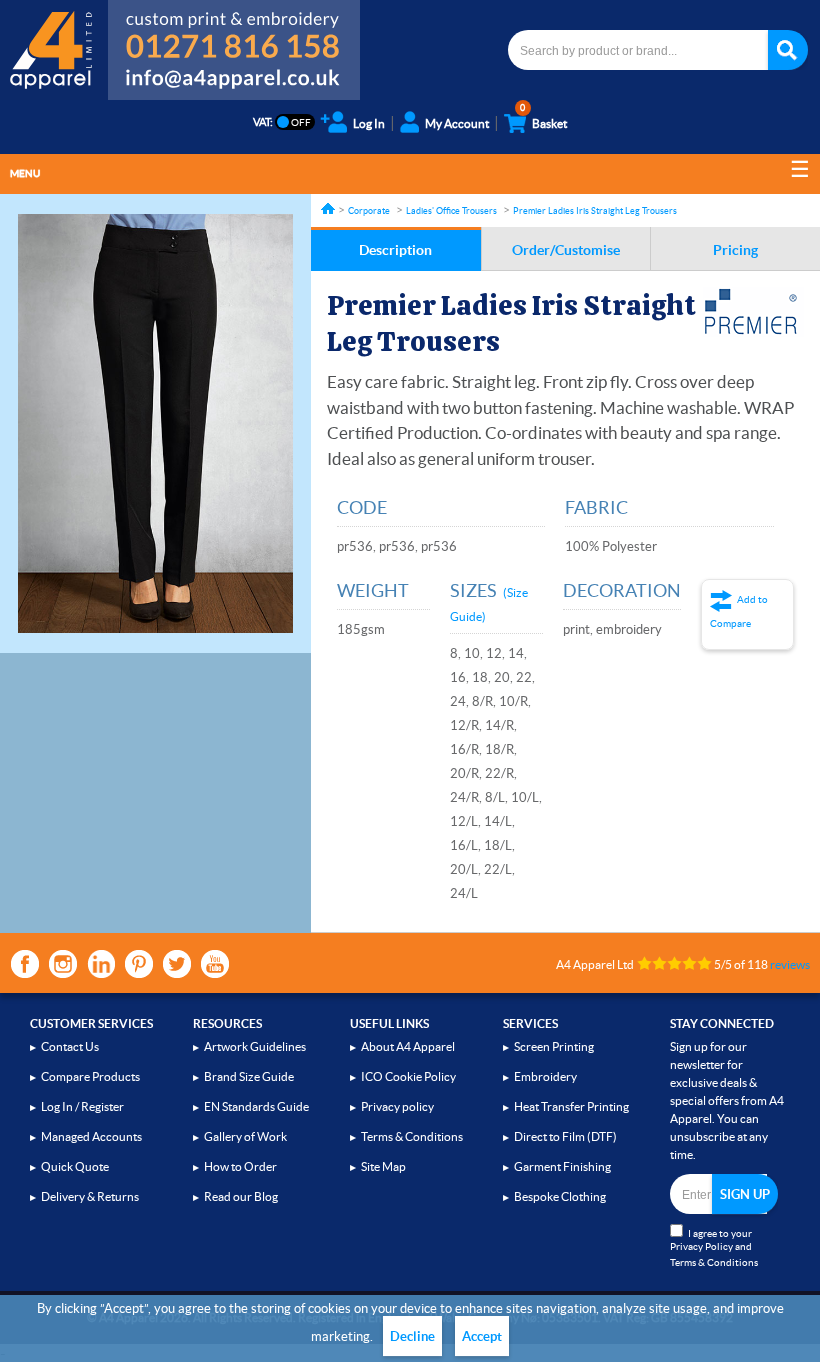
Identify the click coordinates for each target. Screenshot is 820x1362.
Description (395, 250)
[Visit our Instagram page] (63, 964)
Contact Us (70, 1046)
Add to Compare (739, 611)
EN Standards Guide (256, 1106)
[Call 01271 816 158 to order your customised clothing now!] (234, 32)
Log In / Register (82, 1106)
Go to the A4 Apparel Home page (54, 50)
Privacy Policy (701, 1246)
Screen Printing (554, 1046)
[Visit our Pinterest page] (139, 964)
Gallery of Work (245, 1136)
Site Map (383, 1166)
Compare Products (90, 1076)
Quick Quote (75, 1166)
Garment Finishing (562, 1166)
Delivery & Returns (90, 1196)
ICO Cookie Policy (408, 1076)
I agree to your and (714, 1248)
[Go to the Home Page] (328, 208)
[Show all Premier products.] (753, 312)
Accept (482, 1336)
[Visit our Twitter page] (177, 964)
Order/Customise (566, 250)
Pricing (735, 250)
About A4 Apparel (408, 1046)
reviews (790, 964)
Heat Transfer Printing (571, 1106)
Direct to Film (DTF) (565, 1136)
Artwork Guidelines (255, 1046)
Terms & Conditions (412, 1136)
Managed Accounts (91, 1136)
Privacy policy (397, 1106)
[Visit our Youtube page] (215, 964)
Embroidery (545, 1076)
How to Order (240, 1166)
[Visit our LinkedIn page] (101, 964)
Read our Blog (241, 1196)
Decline (412, 1336)
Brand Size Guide (249, 1076)
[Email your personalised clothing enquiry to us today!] (234, 82)
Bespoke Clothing (560, 1196)
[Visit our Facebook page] (25, 964)
